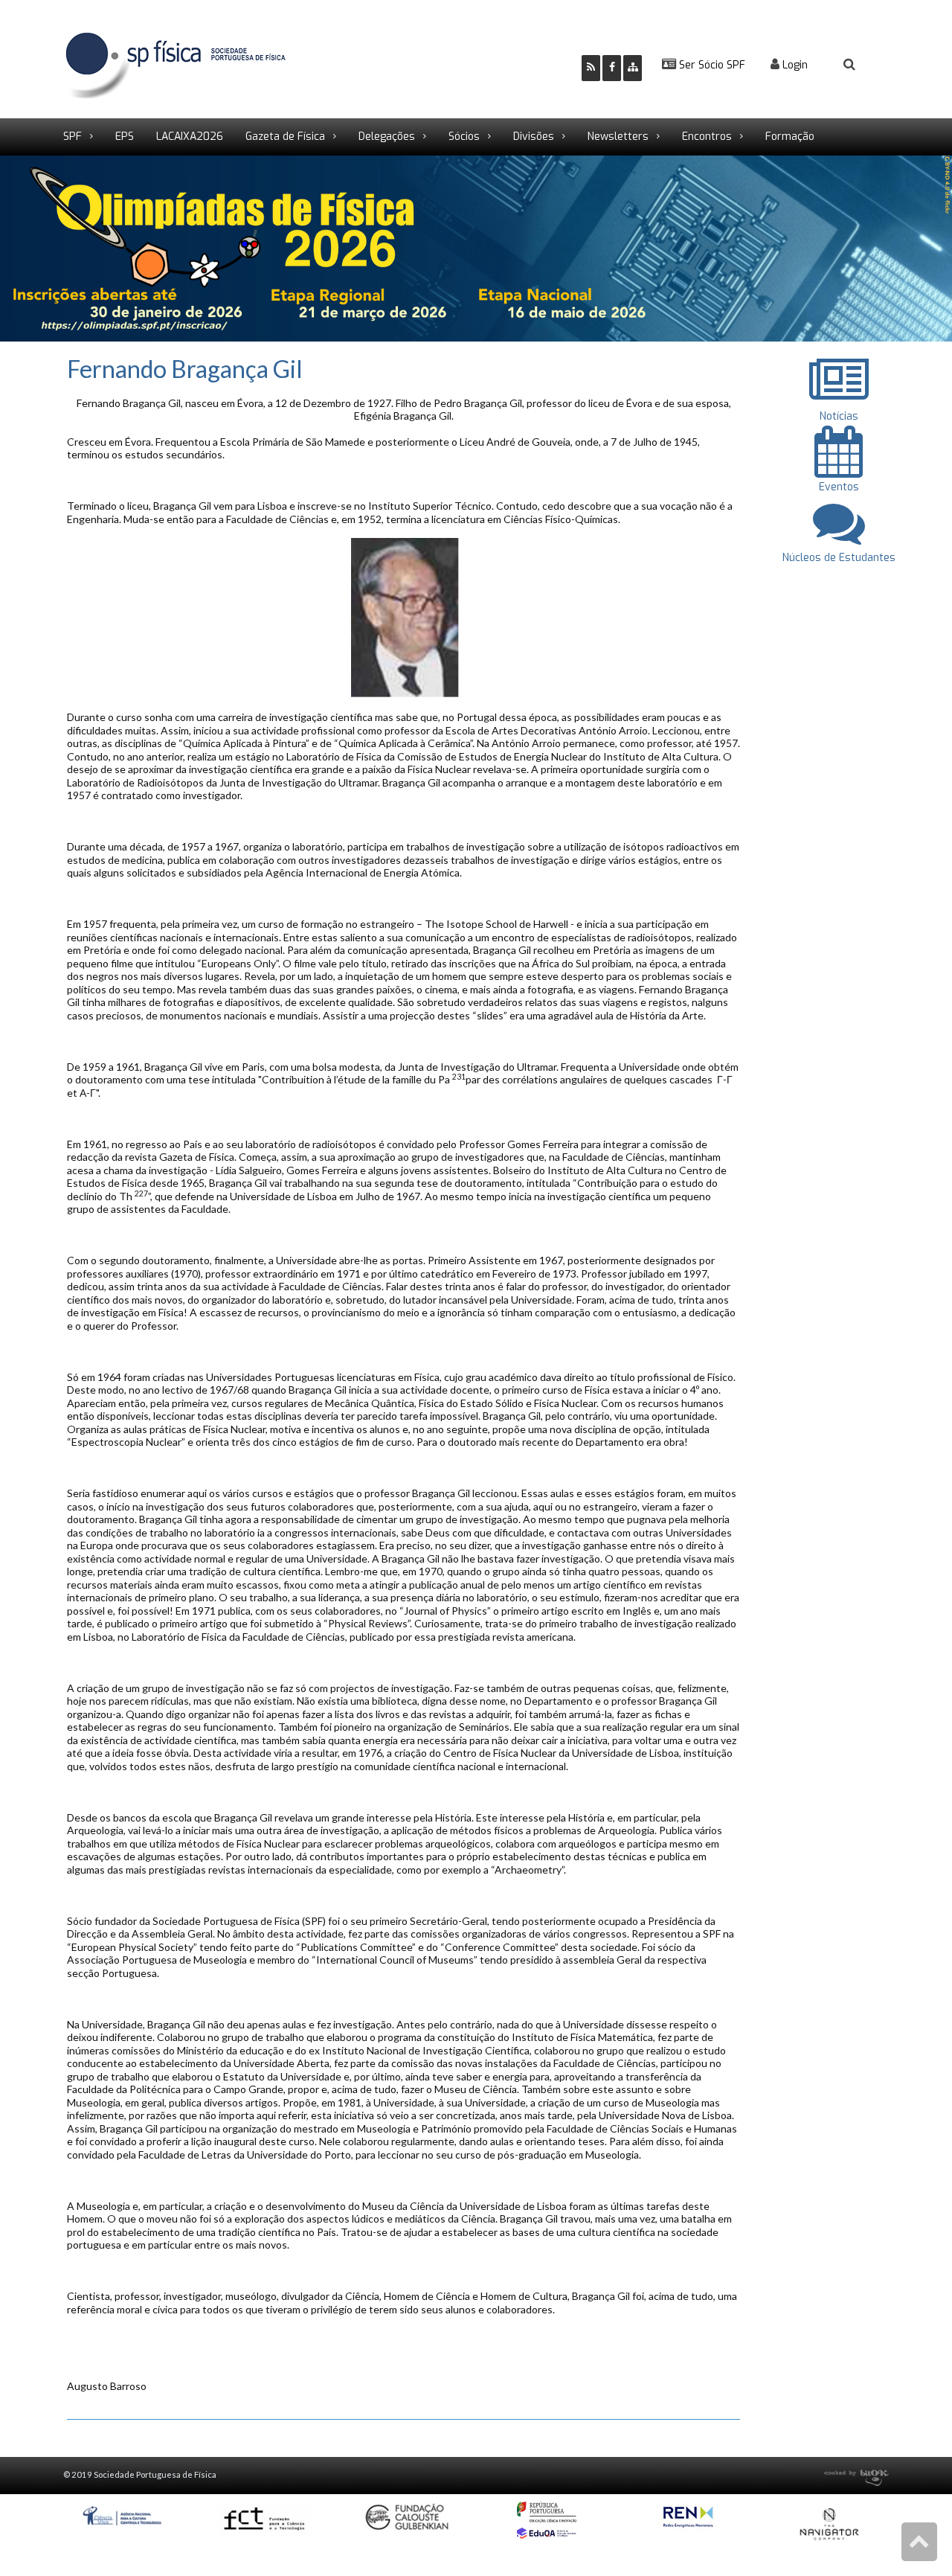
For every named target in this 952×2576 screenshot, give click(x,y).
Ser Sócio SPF (711, 65)
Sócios (464, 137)
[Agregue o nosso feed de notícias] (591, 68)
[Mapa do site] (633, 68)
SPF (73, 137)
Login (794, 65)
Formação (790, 137)
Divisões (534, 137)
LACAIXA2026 (190, 137)
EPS (125, 137)
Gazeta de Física (285, 137)
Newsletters (618, 137)
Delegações (387, 137)
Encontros (707, 137)
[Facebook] (612, 68)
